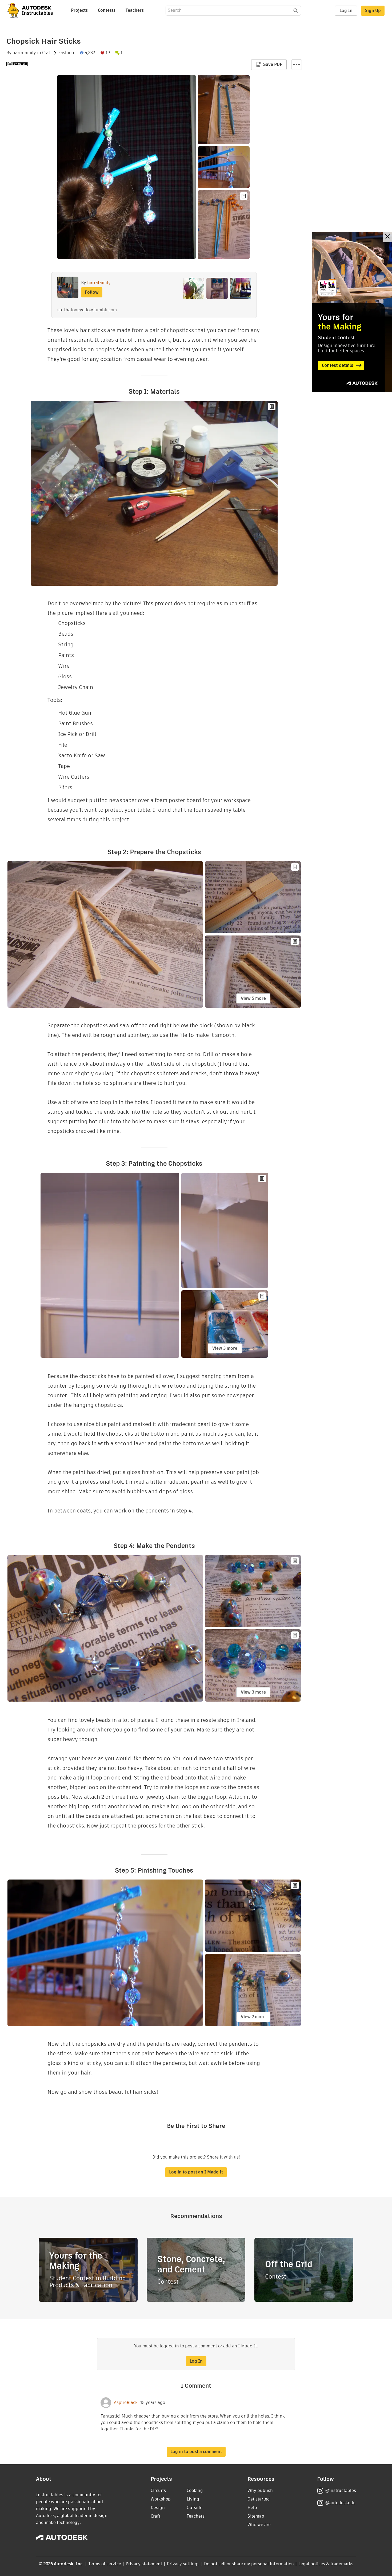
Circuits (158, 2491)
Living (193, 2499)
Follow (92, 292)
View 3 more (225, 1348)
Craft (47, 53)
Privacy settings (183, 2564)
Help (252, 2508)
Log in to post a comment (196, 2452)
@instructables (341, 2491)
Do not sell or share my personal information (249, 2564)
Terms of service (105, 2564)
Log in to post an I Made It (196, 2172)
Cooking (195, 2491)
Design (158, 2508)
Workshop (161, 2499)
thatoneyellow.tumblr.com (90, 310)
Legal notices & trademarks (326, 2564)
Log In (346, 11)
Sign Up (373, 11)
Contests (107, 10)
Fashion (66, 53)
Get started (259, 2499)
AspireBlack (126, 2403)
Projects (79, 10)
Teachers (135, 10)
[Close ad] (387, 237)
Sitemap (256, 2516)
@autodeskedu (340, 2503)
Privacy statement (144, 2564)
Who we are (259, 2525)
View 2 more (253, 2017)
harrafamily (24, 53)
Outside (195, 2508)
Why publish (260, 2491)
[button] (297, 65)
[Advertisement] (352, 312)
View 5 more (253, 998)
